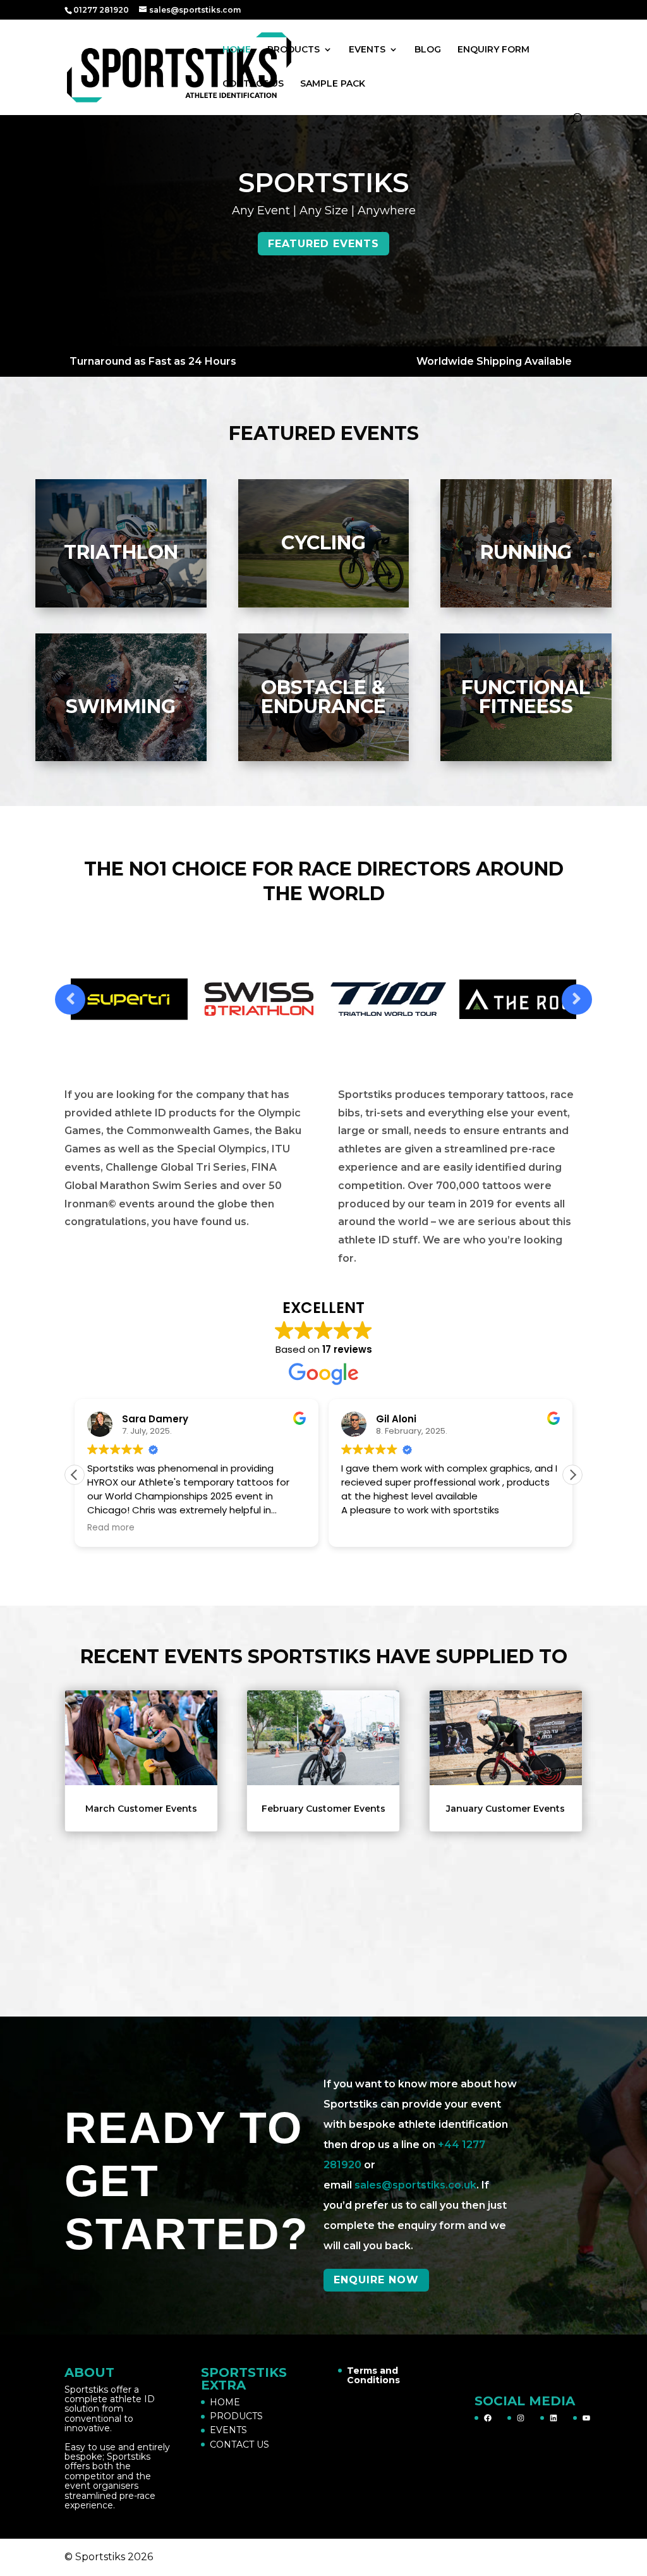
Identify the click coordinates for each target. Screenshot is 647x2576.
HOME (237, 50)
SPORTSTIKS (323, 183)
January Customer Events (505, 1809)
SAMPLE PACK (333, 84)
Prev (70, 999)
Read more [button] (111, 1528)
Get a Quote (323, 244)
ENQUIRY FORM (493, 50)
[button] (572, 1475)
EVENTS (367, 50)
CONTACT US (253, 84)
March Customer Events (141, 1809)
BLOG (428, 50)
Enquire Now (376, 2280)
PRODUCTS (293, 50)
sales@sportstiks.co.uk (415, 2185)
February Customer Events (323, 1809)
